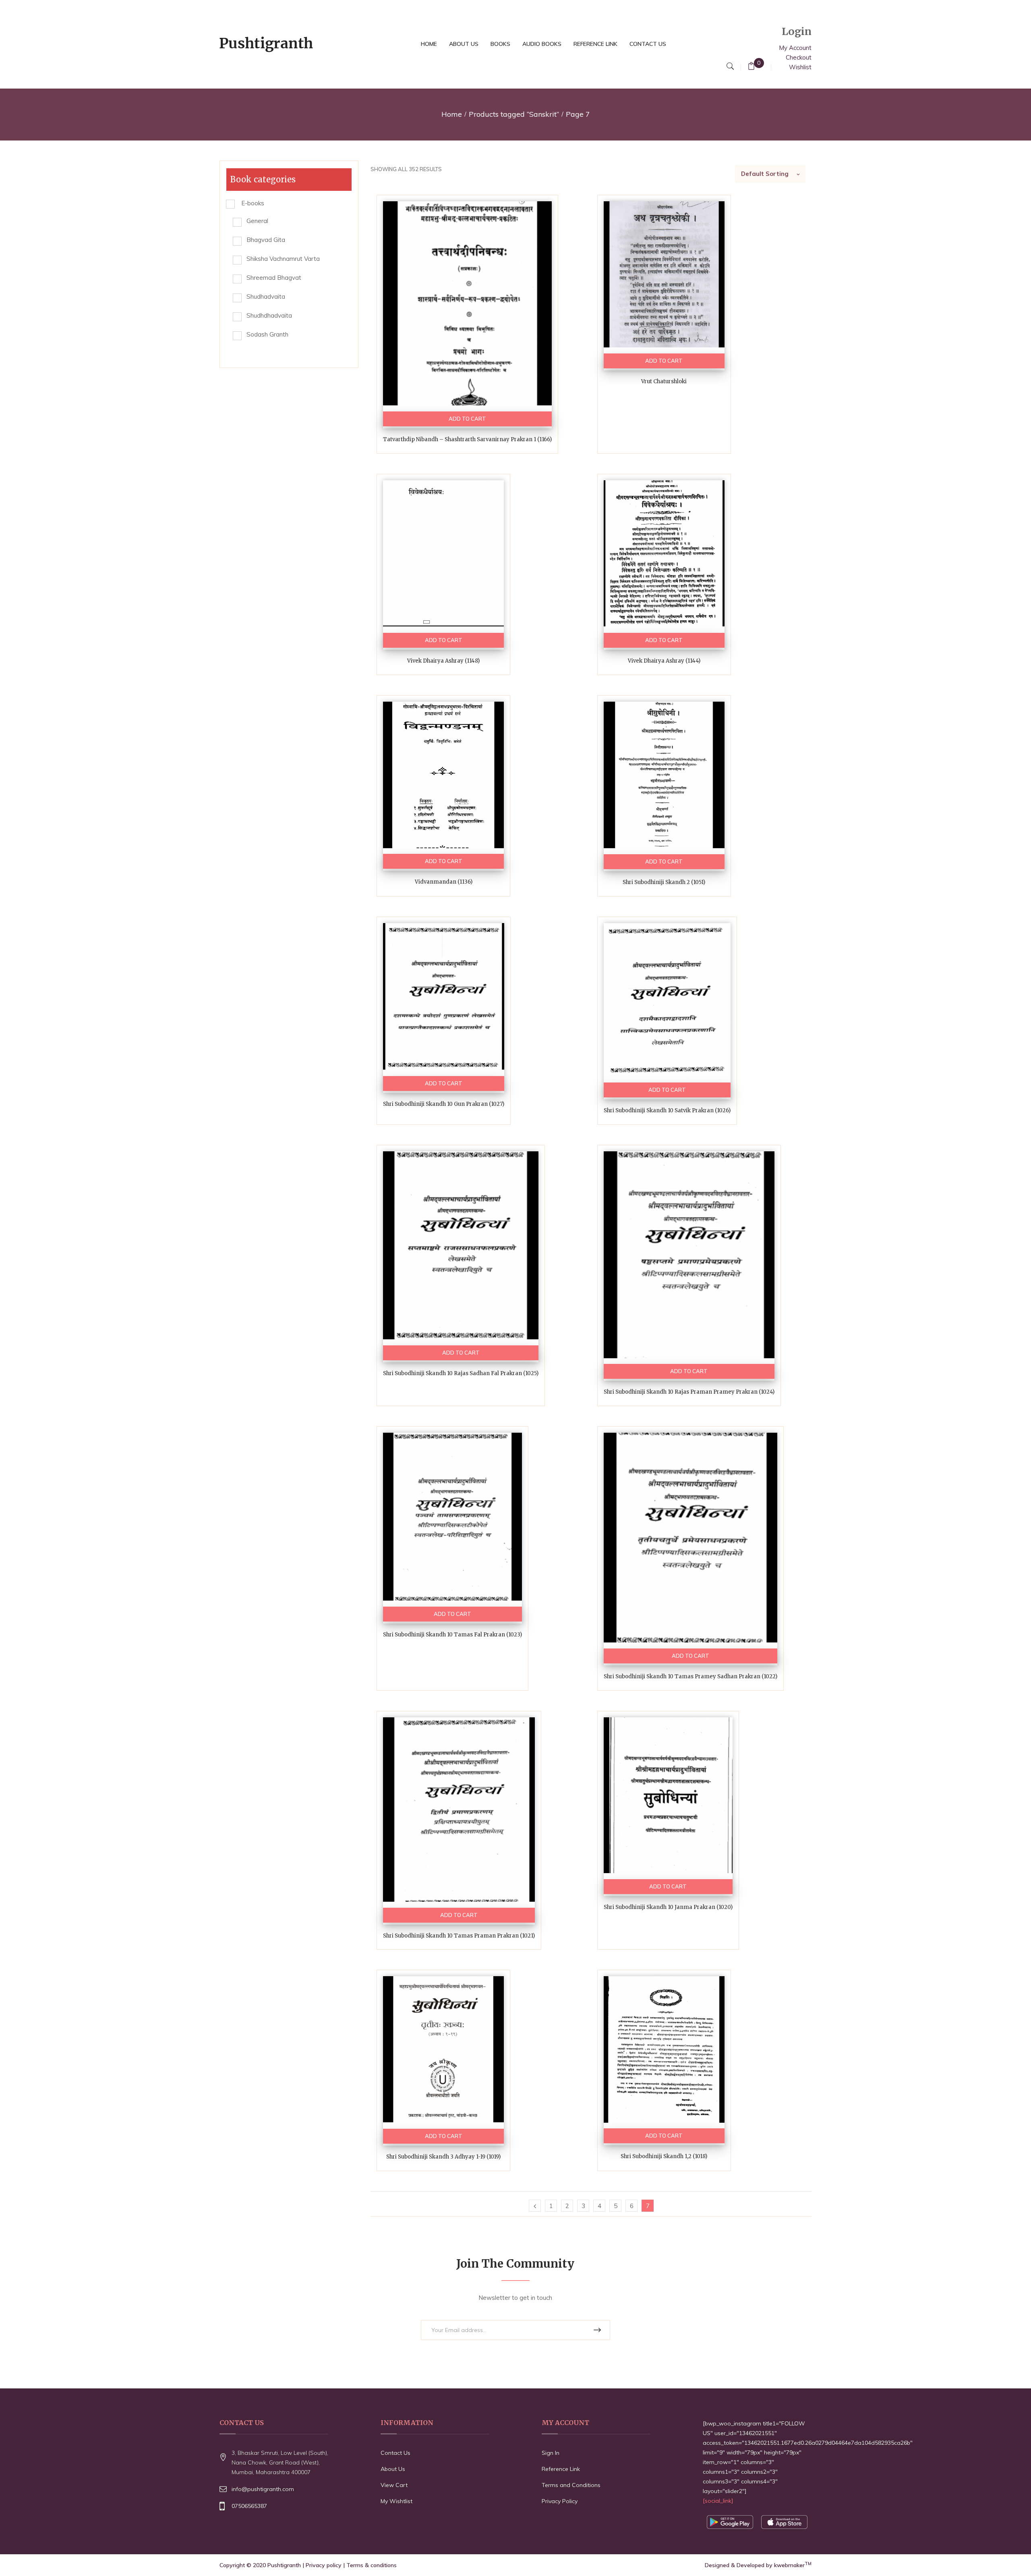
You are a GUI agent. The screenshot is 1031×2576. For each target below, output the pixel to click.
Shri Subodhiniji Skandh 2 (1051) (664, 882)
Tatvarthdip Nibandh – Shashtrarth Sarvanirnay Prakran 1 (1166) (467, 439)
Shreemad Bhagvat (274, 278)
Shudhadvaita (266, 296)
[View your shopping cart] (751, 67)
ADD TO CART (467, 419)
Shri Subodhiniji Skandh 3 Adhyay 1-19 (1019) (443, 2157)
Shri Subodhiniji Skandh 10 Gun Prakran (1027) (444, 1104)
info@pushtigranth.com (263, 2489)
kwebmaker (793, 2565)
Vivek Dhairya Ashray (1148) (443, 661)
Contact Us (395, 2453)
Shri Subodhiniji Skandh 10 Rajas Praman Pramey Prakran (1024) (689, 1392)
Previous (535, 2206)
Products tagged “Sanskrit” (514, 114)
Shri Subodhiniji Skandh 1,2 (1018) (664, 2156)
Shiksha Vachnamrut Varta (283, 259)
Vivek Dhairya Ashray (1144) (664, 661)
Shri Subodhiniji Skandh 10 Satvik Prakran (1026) (667, 1110)
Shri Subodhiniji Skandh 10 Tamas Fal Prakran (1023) (452, 1635)
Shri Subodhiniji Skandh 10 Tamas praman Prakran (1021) (459, 1936)
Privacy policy (324, 2565)
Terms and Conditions (571, 2485)
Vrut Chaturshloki (664, 381)
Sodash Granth (267, 334)
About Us (393, 2469)
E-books (253, 203)
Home (452, 114)
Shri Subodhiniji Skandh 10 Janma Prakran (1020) (668, 1907)
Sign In (551, 2453)
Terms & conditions (372, 2565)
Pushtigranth (284, 2565)
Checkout (799, 57)
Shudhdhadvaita (269, 315)
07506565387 (249, 2506)
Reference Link (561, 2469)
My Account (795, 48)
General (257, 221)
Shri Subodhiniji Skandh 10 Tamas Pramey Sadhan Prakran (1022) (690, 1676)
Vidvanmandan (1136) (444, 882)
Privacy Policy (560, 2501)
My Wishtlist (396, 2501)
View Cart (394, 2485)
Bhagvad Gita (266, 240)
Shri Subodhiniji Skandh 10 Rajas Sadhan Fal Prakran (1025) (461, 1373)
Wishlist (800, 67)
